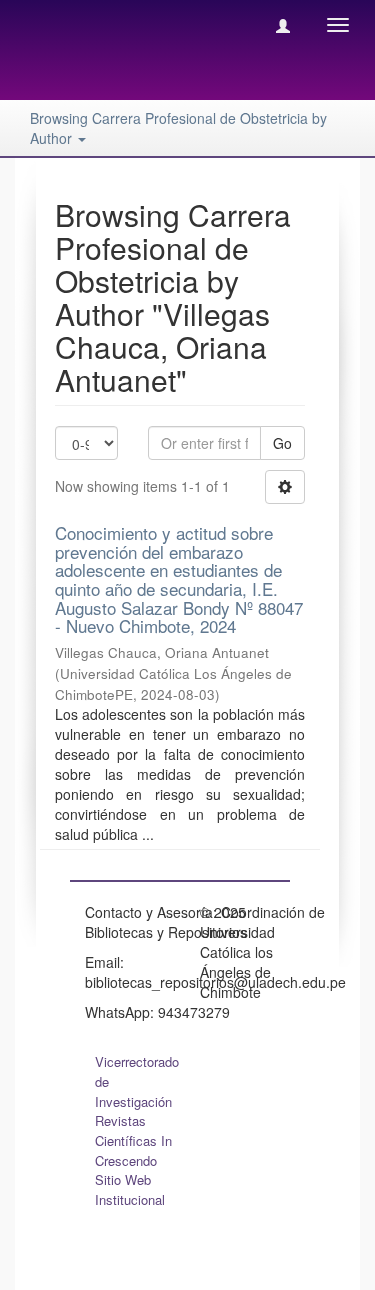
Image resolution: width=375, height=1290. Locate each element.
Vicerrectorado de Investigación (137, 1081)
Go (282, 443)
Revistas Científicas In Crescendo (133, 1140)
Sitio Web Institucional (130, 1189)
